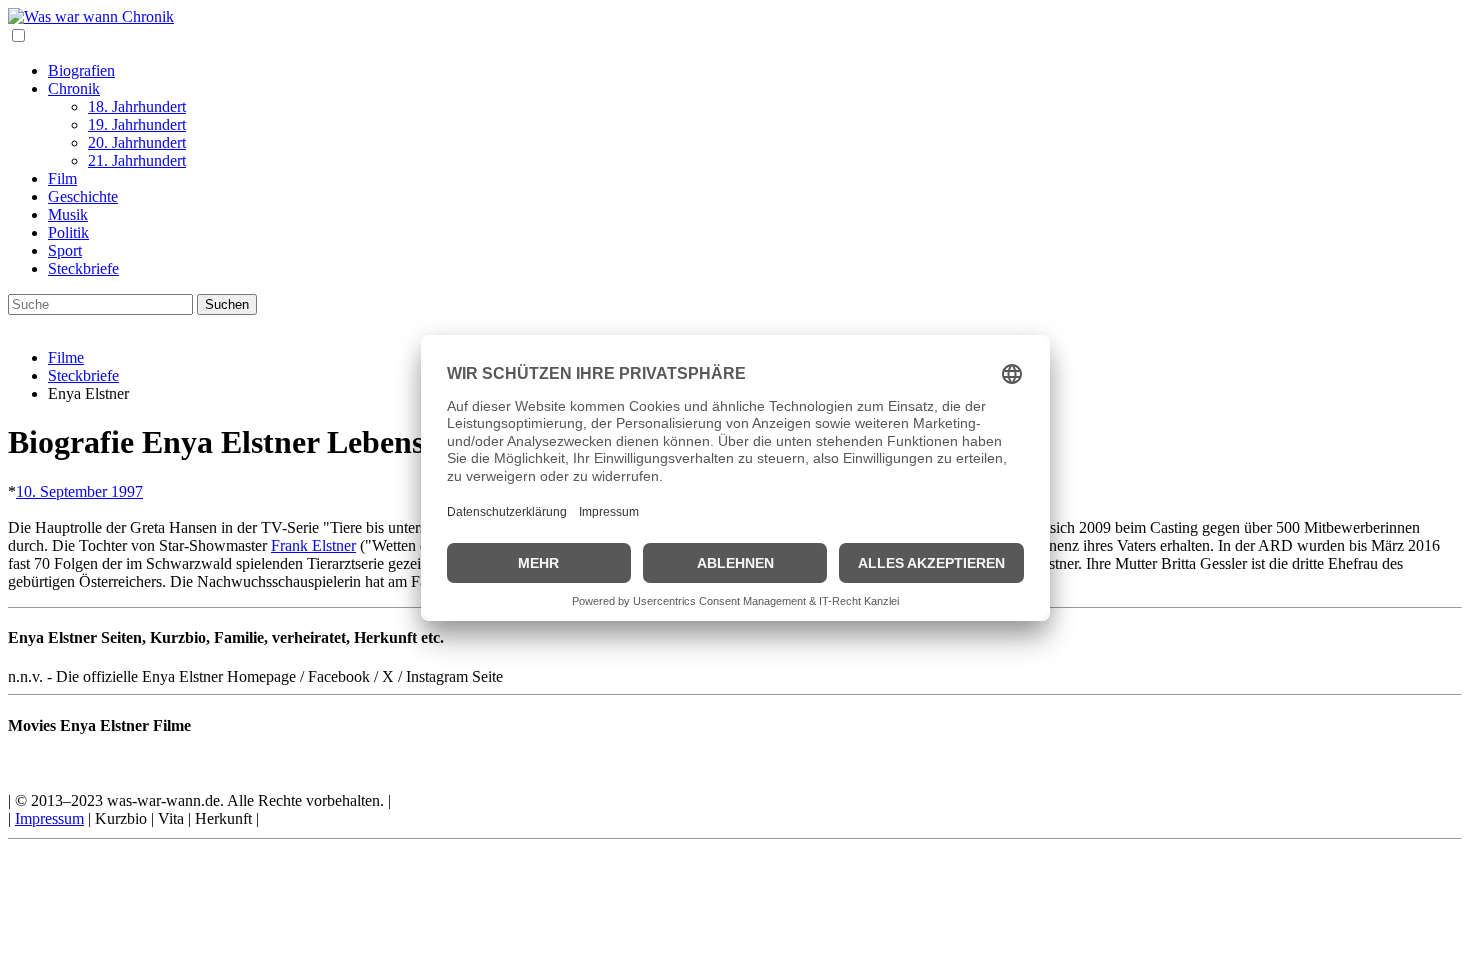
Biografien (81, 70)
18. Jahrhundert (137, 106)
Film (62, 178)
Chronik (74, 88)
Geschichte (83, 196)
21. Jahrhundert (137, 160)
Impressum (49, 818)
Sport (65, 250)
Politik (68, 232)
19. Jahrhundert (137, 124)
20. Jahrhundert (137, 142)
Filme (66, 357)
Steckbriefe (83, 268)
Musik (68, 214)
